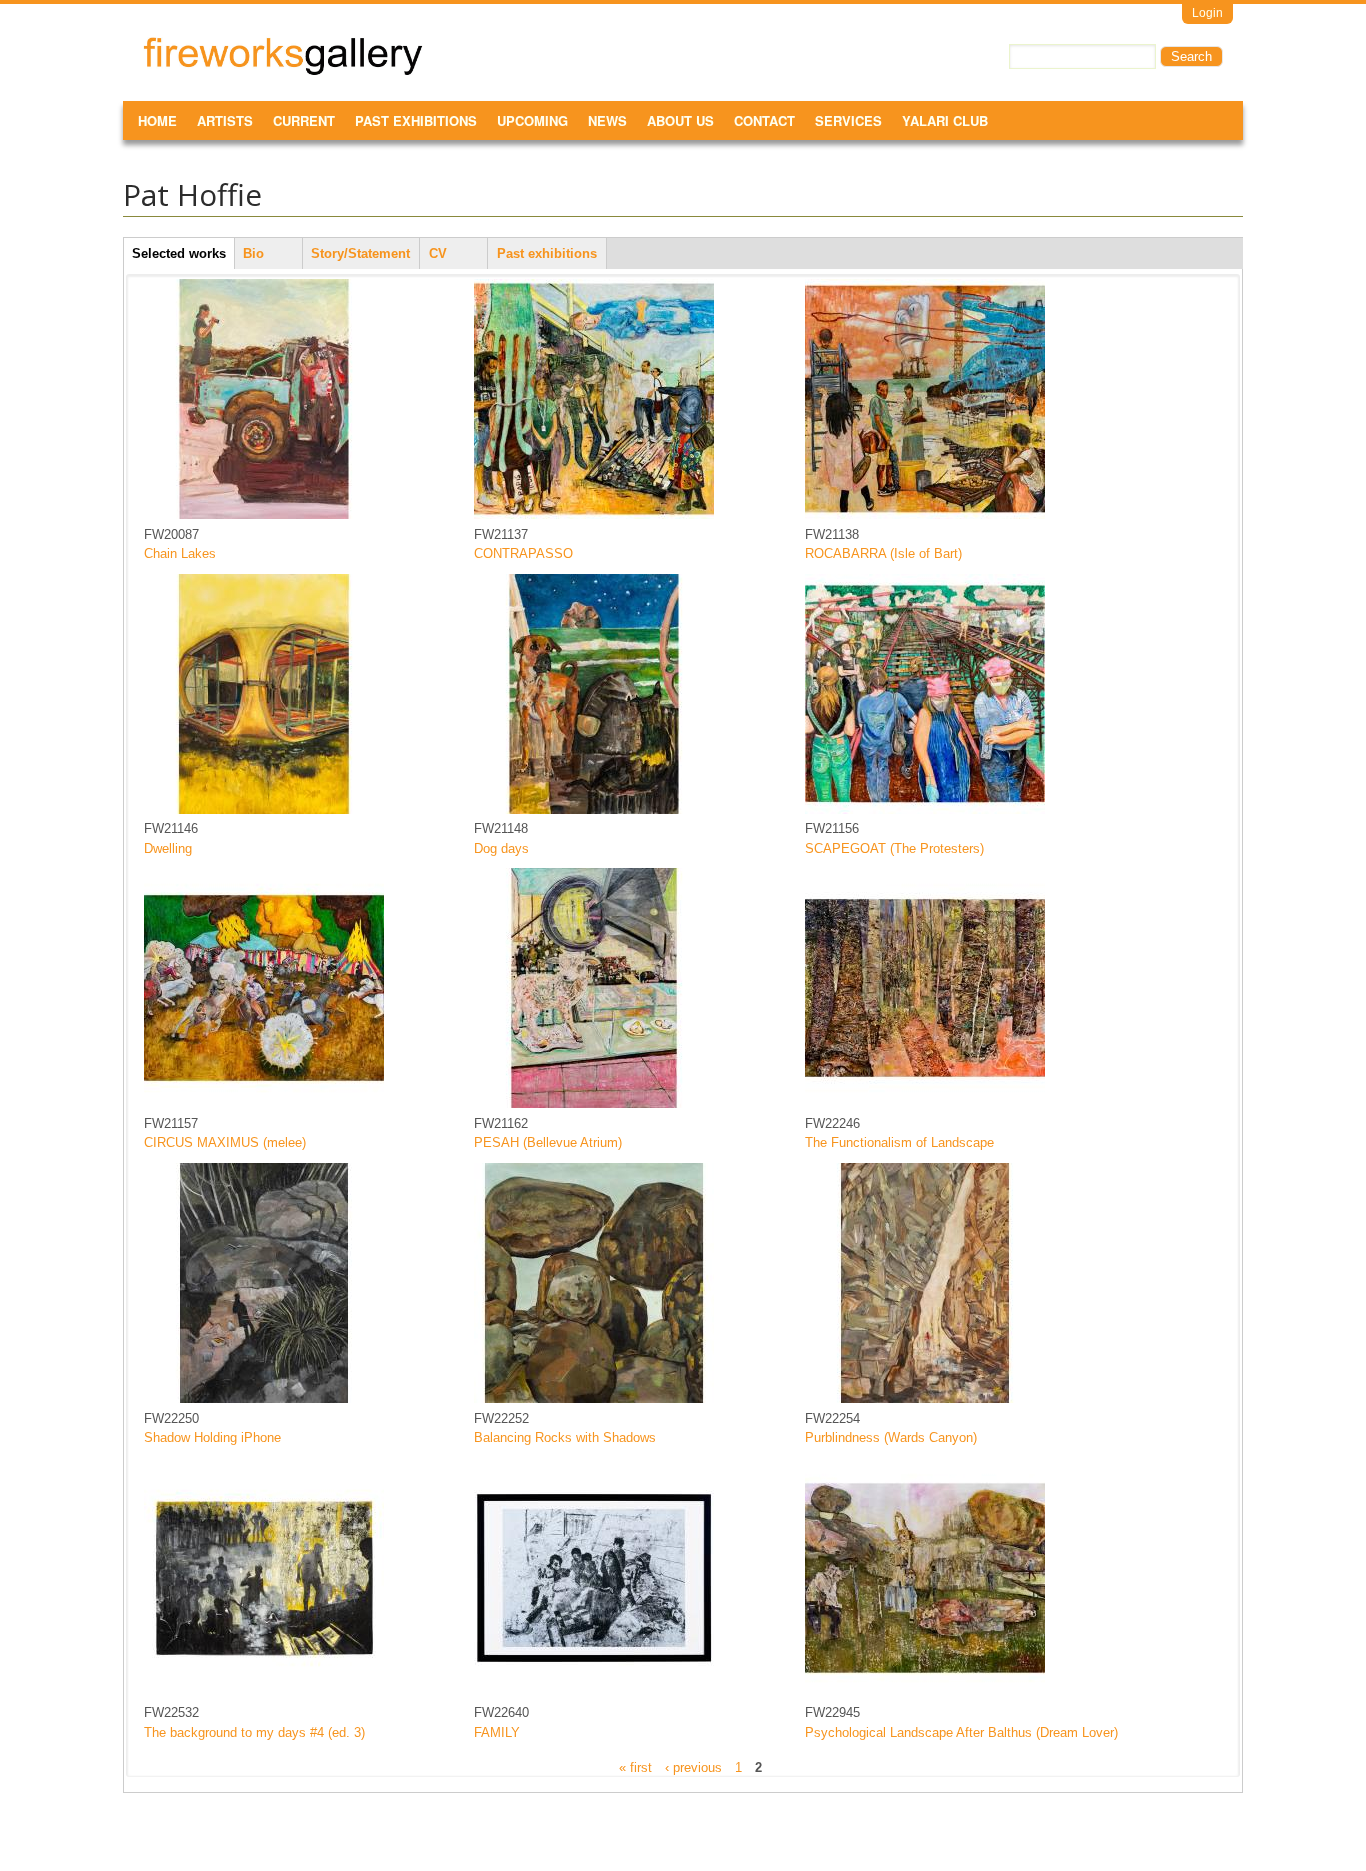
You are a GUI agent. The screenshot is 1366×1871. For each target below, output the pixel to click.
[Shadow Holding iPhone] (264, 1398)
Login (1207, 13)
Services (848, 120)
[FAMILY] (594, 1693)
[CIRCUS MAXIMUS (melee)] (264, 1103)
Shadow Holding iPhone (212, 1437)
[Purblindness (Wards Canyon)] (925, 1398)
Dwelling (168, 848)
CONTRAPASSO (523, 553)
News (607, 120)
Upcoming (532, 120)
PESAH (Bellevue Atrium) (548, 1142)
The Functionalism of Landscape (899, 1142)
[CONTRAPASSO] (594, 514)
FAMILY (497, 1732)
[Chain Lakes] (264, 514)
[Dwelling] (264, 809)
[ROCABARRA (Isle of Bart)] (925, 514)
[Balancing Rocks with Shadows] (594, 1398)
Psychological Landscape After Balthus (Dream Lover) (961, 1732)
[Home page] (283, 71)
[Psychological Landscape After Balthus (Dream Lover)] (925, 1693)
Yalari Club (945, 120)
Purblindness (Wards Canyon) (891, 1437)
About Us (680, 120)
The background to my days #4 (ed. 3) (254, 1732)
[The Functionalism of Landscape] (925, 1103)
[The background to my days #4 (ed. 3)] (264, 1693)
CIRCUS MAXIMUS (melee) (225, 1142)
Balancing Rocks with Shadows (565, 1437)
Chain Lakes (180, 553)
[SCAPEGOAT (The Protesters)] (925, 809)
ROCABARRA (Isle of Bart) (883, 553)
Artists (225, 120)
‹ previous (693, 1766)
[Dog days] (594, 809)
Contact (764, 120)
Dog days (501, 848)
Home (157, 120)
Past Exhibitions (416, 120)
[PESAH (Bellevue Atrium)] (594, 1103)
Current (304, 120)
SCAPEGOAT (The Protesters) (894, 848)
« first (635, 1766)
